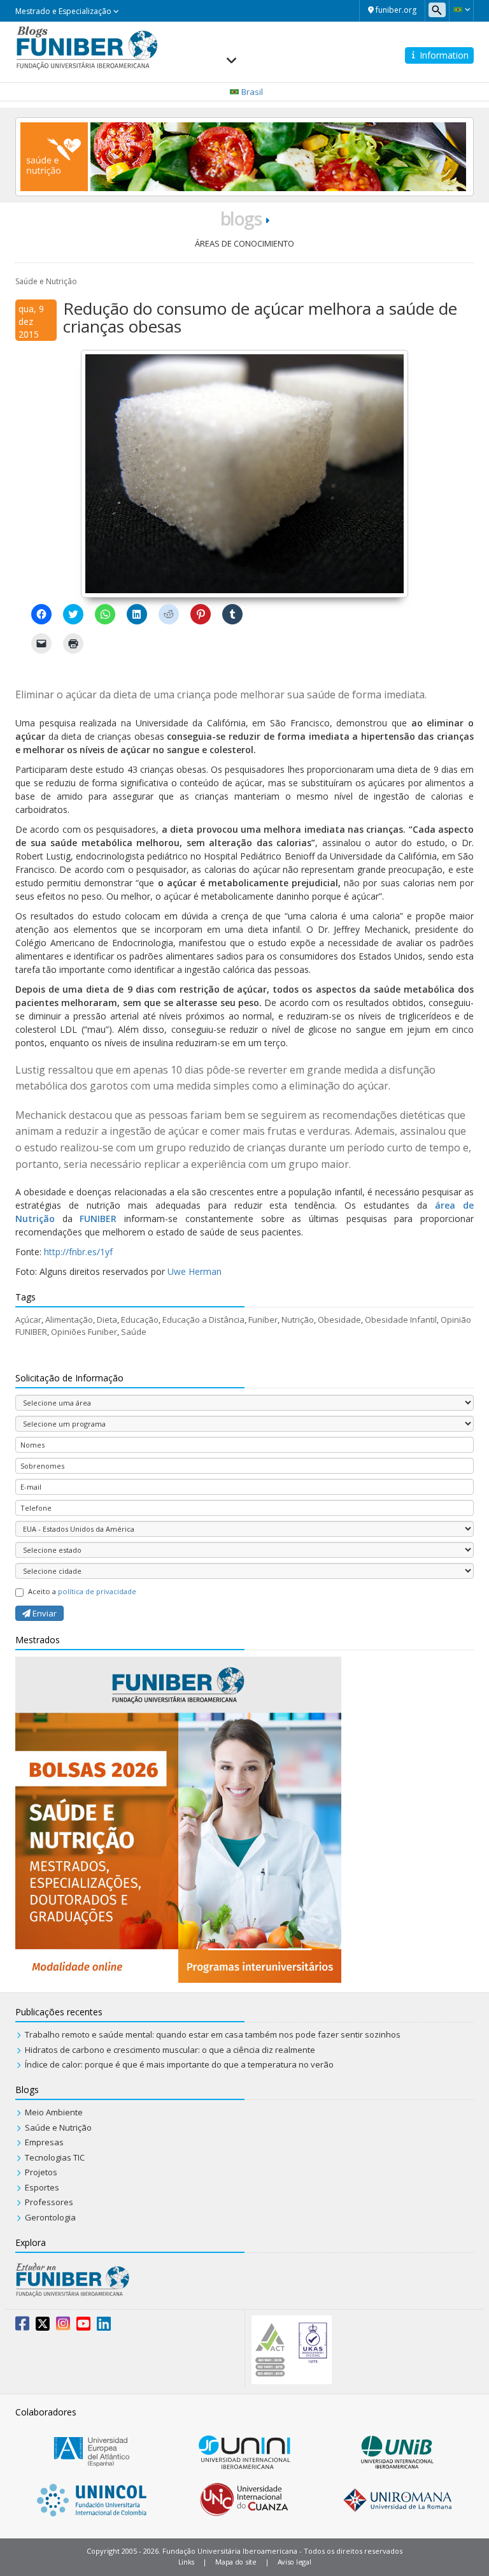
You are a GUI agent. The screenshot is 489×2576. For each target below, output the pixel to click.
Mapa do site (236, 2562)
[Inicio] (87, 46)
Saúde (134, 1332)
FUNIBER (98, 1219)
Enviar (44, 1613)
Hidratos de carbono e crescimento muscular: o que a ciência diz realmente (170, 2050)
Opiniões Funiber (84, 1332)
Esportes (42, 2187)
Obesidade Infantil (401, 1320)
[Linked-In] (104, 2326)
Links (187, 2562)
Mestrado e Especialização (64, 11)
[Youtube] (83, 2326)
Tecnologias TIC (55, 2157)
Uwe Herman (195, 1271)
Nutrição (298, 1320)
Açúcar (28, 1320)
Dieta (107, 1320)
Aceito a (82, 1591)
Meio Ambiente (54, 2112)
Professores (49, 2202)
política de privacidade (97, 1591)
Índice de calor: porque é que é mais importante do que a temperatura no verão (179, 2064)
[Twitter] (43, 2326)
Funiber (263, 1320)
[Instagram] (63, 2326)
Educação (140, 1320)
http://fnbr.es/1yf (78, 1252)
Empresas (44, 2142)
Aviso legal (294, 2562)
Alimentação (69, 1320)
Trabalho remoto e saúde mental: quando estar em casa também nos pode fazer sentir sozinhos (213, 2034)
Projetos (41, 2172)
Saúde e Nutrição (46, 281)
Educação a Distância (203, 1320)
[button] (461, 10)
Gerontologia (50, 2217)
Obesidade (339, 1320)
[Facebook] (22, 2326)
